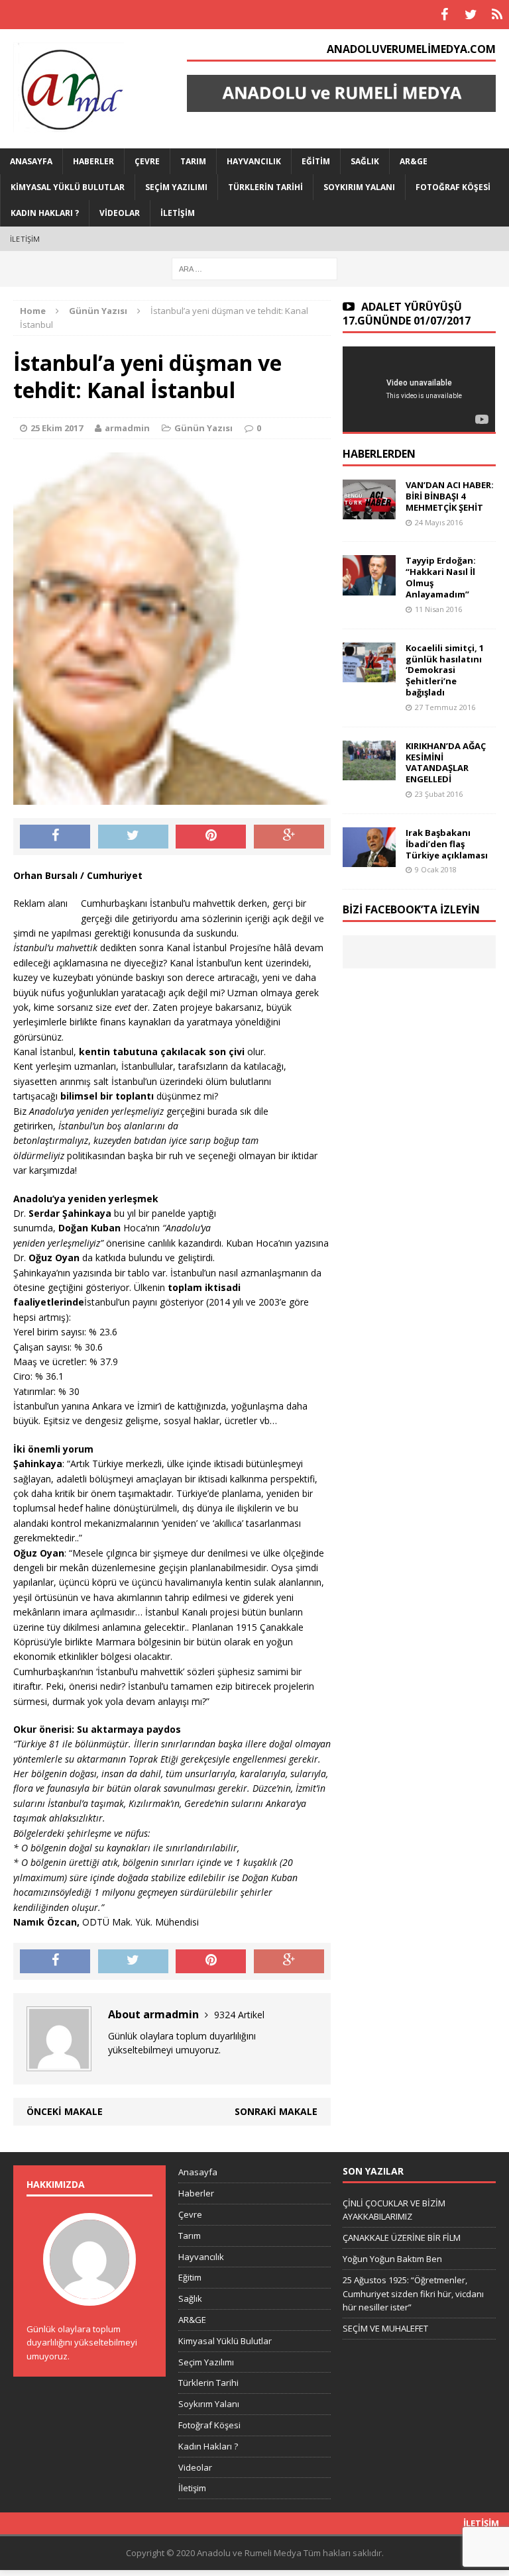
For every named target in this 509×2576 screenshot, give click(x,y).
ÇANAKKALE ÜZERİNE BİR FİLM (402, 2238)
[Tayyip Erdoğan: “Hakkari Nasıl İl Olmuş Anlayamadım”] (369, 587)
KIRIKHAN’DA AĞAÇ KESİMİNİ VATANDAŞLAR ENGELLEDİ (446, 763)
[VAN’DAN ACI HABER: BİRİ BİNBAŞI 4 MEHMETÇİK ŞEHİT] (369, 512)
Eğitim (316, 161)
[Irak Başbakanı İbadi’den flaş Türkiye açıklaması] (369, 859)
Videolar (120, 213)
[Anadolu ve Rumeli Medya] (81, 89)
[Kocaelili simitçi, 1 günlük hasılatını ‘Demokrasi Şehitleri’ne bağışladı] (369, 674)
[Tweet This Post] (133, 837)
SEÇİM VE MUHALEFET (385, 2328)
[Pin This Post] (211, 837)
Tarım (193, 161)
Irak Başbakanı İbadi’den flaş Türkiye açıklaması (447, 844)
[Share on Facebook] (55, 837)
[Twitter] (471, 15)
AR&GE (414, 161)
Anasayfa (31, 161)
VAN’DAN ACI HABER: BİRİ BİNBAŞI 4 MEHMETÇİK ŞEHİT (450, 496)
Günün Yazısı (203, 428)
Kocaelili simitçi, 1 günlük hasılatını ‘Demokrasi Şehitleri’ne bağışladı (445, 670)
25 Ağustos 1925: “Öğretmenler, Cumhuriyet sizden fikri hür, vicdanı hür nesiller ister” (413, 2294)
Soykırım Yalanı (359, 187)
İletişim (178, 213)
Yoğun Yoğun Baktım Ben (392, 2259)
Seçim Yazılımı (176, 187)
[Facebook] (444, 15)
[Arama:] (254, 268)
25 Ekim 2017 (57, 428)
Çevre (147, 161)
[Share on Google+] (289, 837)
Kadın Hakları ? (45, 213)
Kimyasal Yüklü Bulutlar (68, 187)
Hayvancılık (254, 161)
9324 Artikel (239, 2015)
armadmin (127, 428)
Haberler (93, 161)
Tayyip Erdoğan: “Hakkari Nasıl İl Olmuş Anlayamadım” (441, 577)
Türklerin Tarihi (265, 187)
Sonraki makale (276, 2111)
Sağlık (365, 161)
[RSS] (497, 15)
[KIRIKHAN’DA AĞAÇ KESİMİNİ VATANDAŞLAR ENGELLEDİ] (369, 772)
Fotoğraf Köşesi (453, 187)
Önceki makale (65, 2111)
